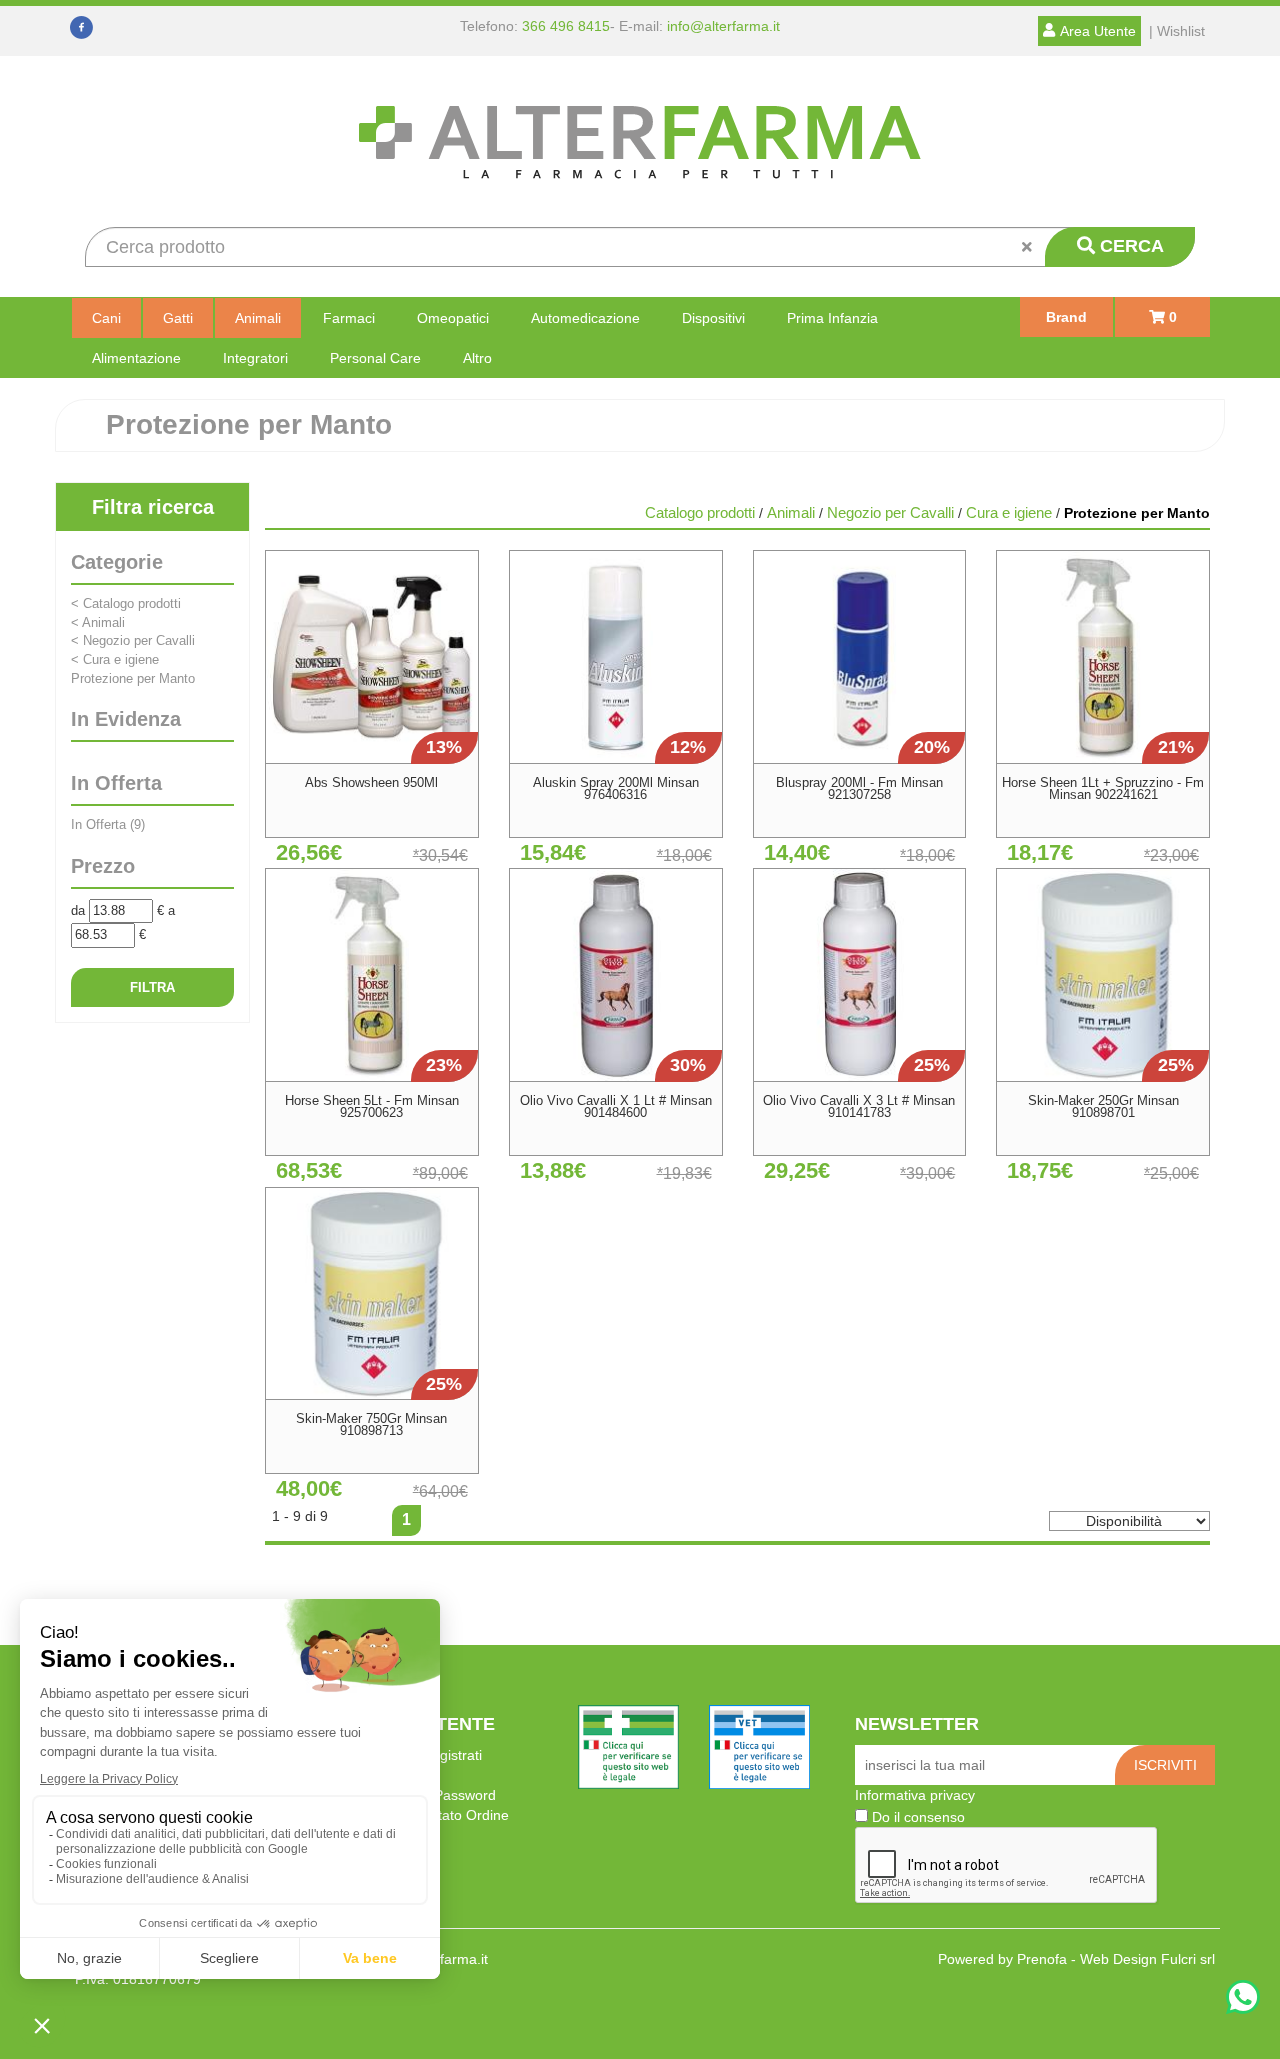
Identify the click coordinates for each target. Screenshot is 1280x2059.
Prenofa (1042, 1959)
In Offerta (108, 824)
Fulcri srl (1188, 1959)
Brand (1066, 317)
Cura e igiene (115, 659)
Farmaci (349, 318)
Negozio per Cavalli (133, 640)
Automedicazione (585, 318)
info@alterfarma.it (723, 26)
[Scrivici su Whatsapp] (1243, 1999)
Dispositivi (713, 318)
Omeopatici (453, 318)
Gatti (178, 318)
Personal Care (375, 358)
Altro (477, 358)
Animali (258, 318)
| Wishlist (1177, 31)
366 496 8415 (566, 26)
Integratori (255, 358)
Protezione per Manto (133, 678)
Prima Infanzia (832, 318)
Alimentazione (136, 358)
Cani (106, 318)
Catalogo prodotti (126, 603)
